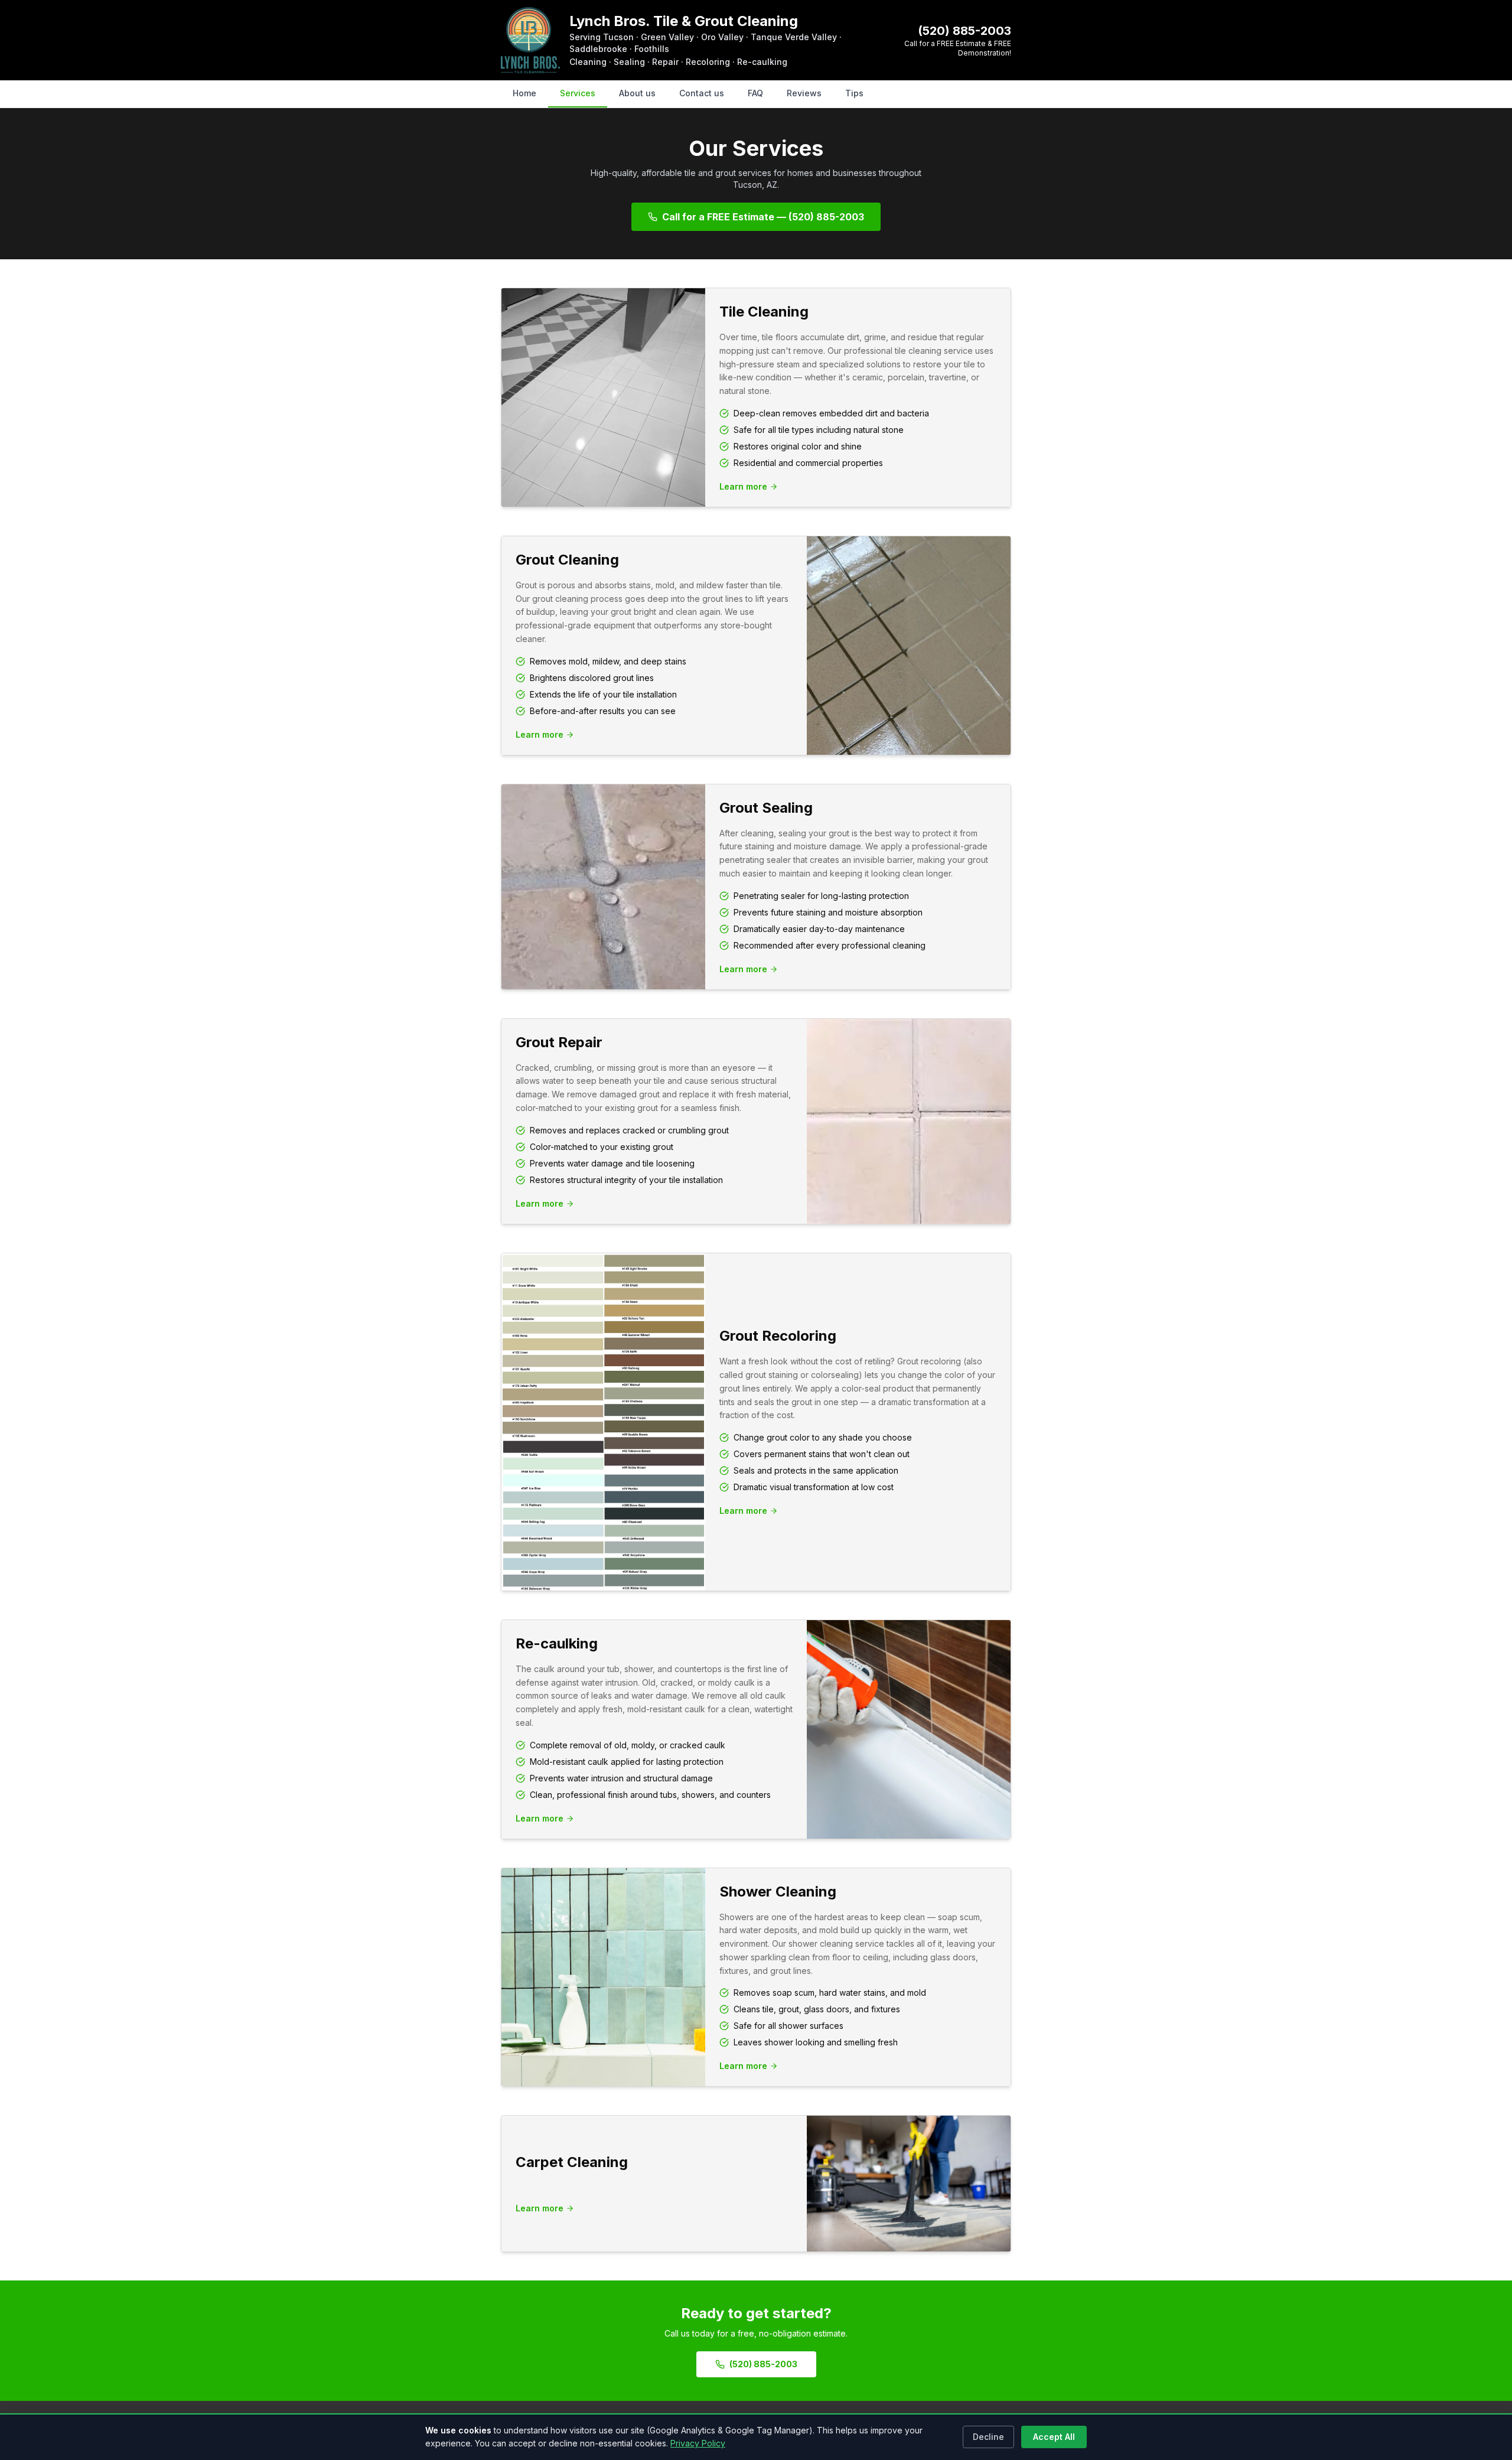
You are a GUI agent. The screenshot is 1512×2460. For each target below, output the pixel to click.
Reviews (804, 93)
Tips (854, 93)
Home (524, 93)
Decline (988, 2437)
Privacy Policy (698, 2443)
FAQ (755, 93)
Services (578, 93)
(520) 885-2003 (964, 31)
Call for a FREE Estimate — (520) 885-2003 (763, 217)
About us (637, 93)
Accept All (1054, 2437)
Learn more (743, 486)
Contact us (702, 93)
